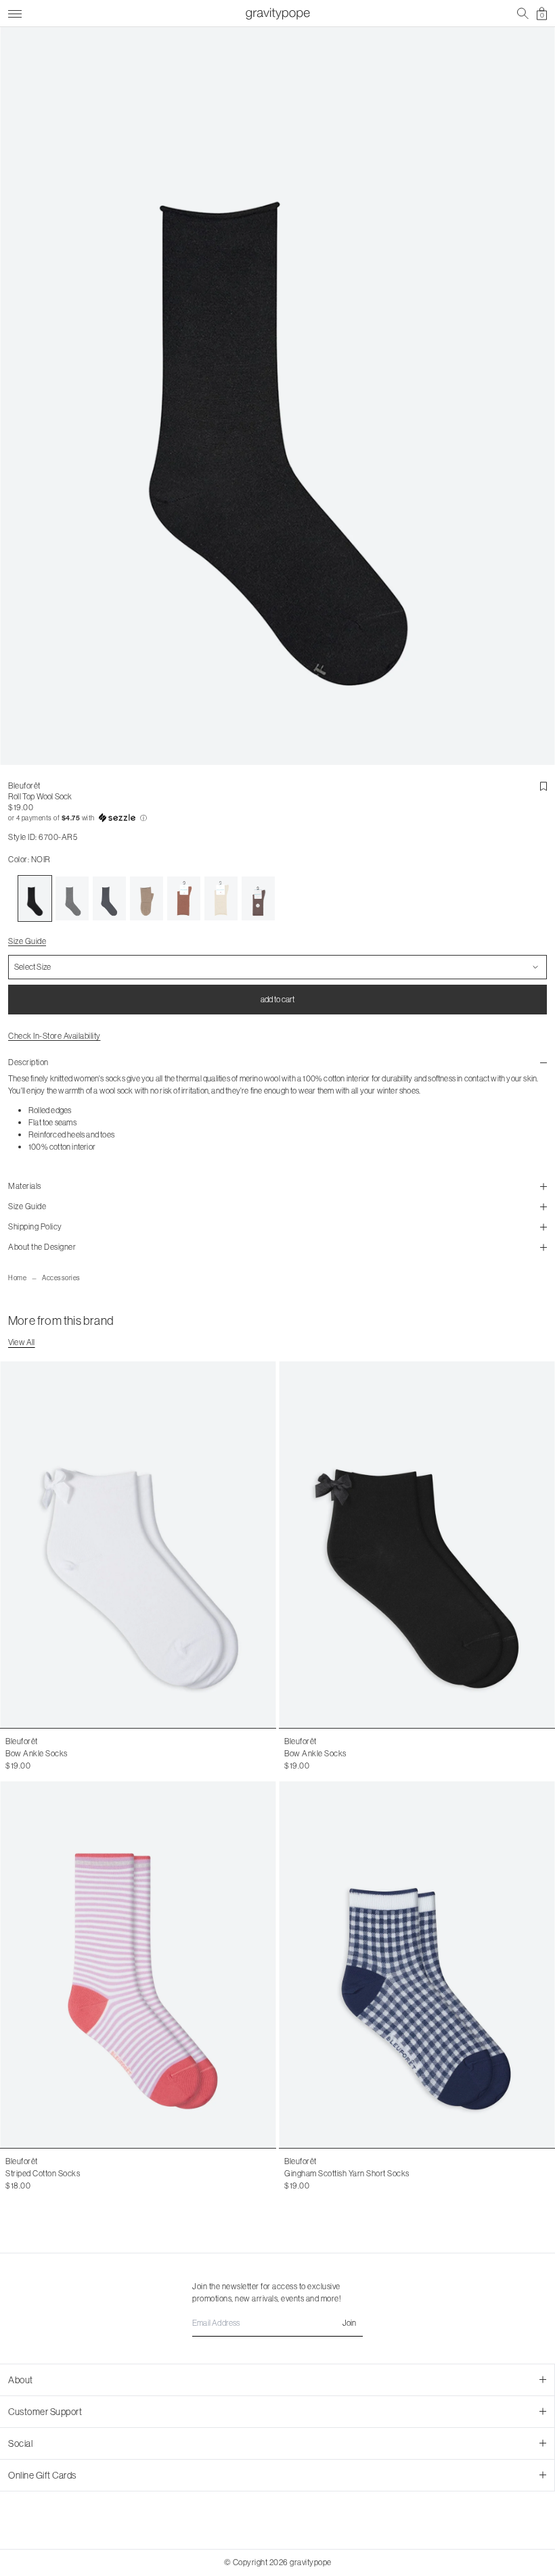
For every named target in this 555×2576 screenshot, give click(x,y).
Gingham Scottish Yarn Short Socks (347, 2173)
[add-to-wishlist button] (543, 787)
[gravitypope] (277, 14)
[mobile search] (523, 14)
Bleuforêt (24, 786)
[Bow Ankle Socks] (138, 1545)
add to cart (277, 999)
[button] (277, 818)
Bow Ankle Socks (37, 1753)
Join (349, 2323)
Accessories (61, 1278)
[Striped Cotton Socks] (138, 1965)
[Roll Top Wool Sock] (35, 899)
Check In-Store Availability (54, 1036)
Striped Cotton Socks (43, 2173)
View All (22, 1342)
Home (17, 1278)
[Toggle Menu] (15, 12)
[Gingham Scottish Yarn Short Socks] (417, 1965)
